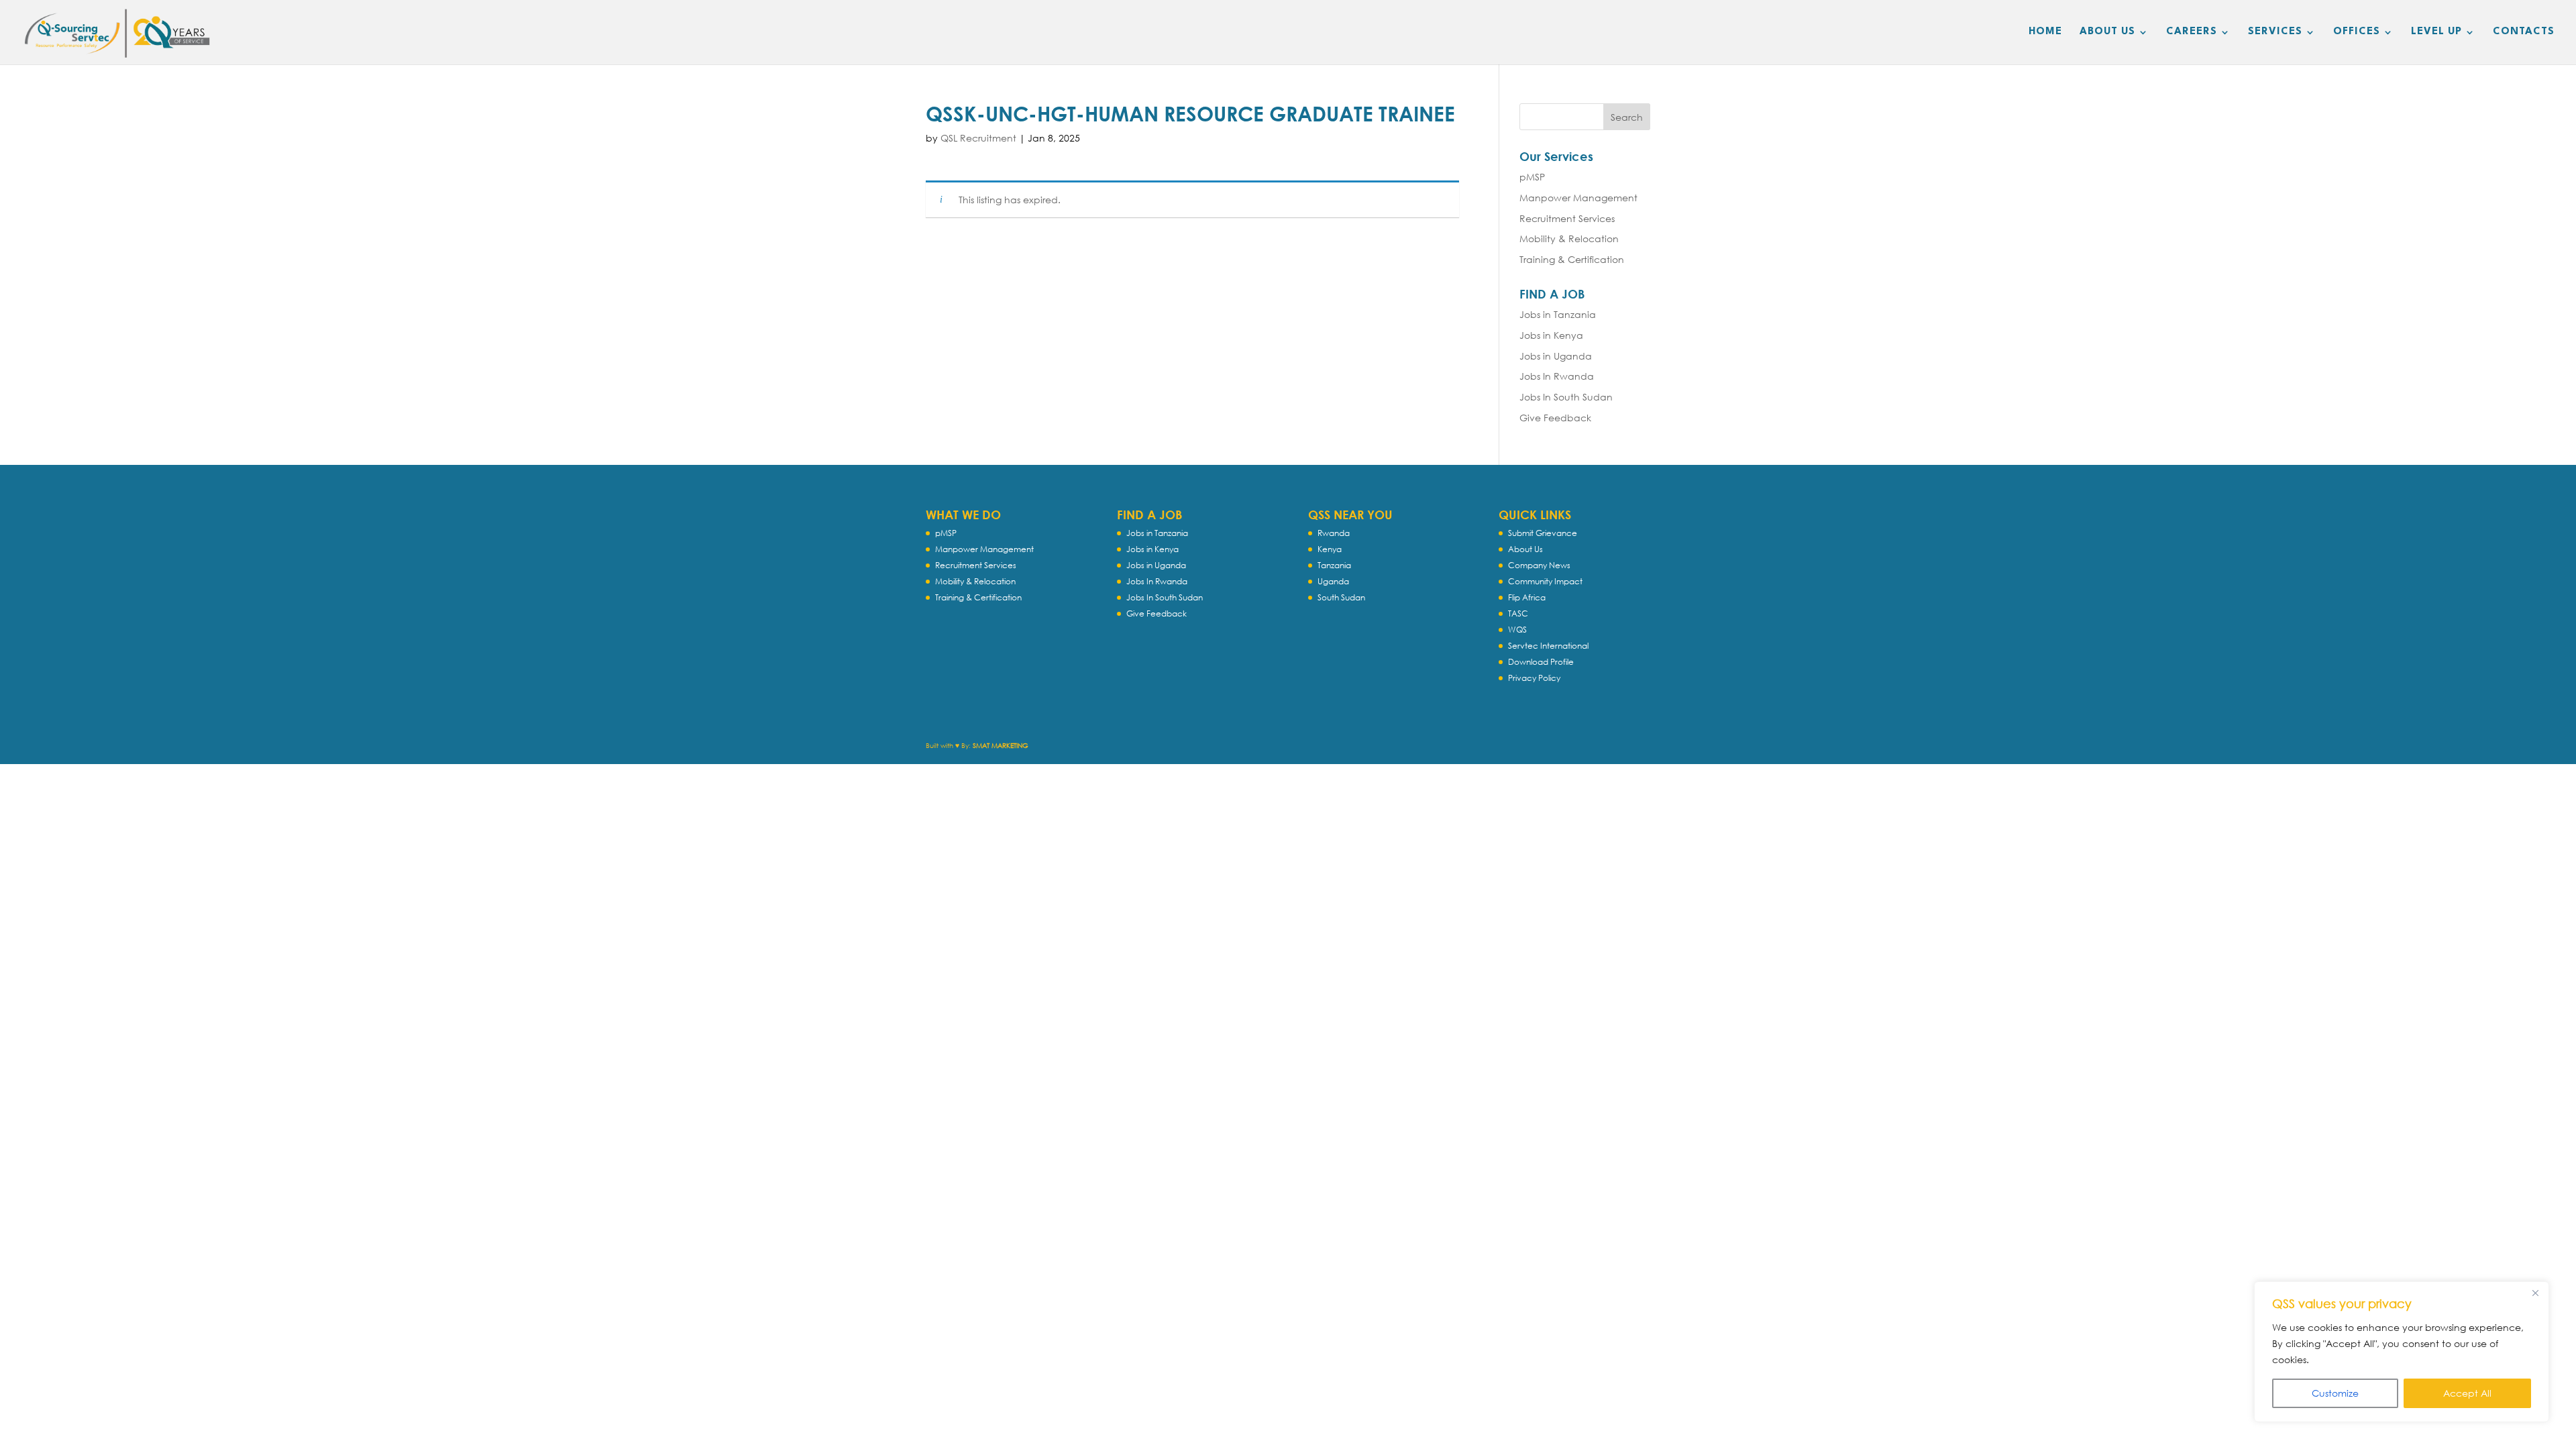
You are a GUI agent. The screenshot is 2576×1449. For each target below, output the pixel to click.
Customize (2335, 1393)
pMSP (1532, 177)
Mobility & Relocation (1569, 238)
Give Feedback (1555, 418)
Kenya (1330, 549)
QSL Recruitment (978, 138)
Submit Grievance (1543, 533)
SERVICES (2275, 32)
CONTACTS (2524, 32)
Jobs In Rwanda (1557, 376)
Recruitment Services (1567, 218)
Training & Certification (1572, 259)
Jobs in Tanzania (1558, 314)
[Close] (2535, 1293)
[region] (2402, 1352)
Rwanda (1334, 533)
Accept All (2467, 1393)
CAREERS (2192, 32)
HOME (2045, 32)
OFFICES (2357, 32)
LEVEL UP (2436, 32)
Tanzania (1334, 565)
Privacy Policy (1534, 678)
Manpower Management (1578, 198)
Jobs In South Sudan (1566, 397)
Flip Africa (1527, 597)
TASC (1518, 613)
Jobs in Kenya (1551, 335)
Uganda (1333, 581)
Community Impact (1545, 581)
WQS (1517, 630)
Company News (1539, 565)
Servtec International (1548, 646)
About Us (1525, 549)
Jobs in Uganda (1556, 356)
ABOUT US (2107, 32)
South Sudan (1341, 597)
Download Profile (1541, 662)
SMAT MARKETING (1001, 746)
